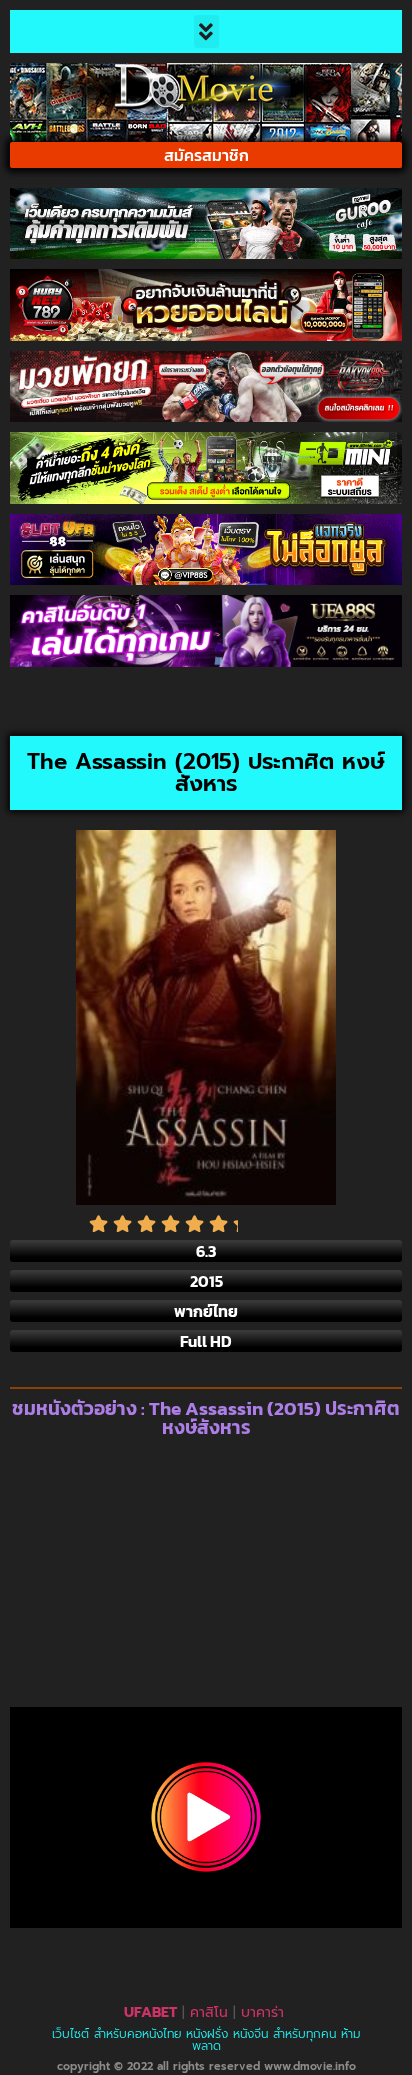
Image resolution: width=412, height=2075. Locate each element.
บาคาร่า (262, 2012)
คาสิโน (209, 2012)
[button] (206, 31)
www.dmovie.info (310, 2066)
